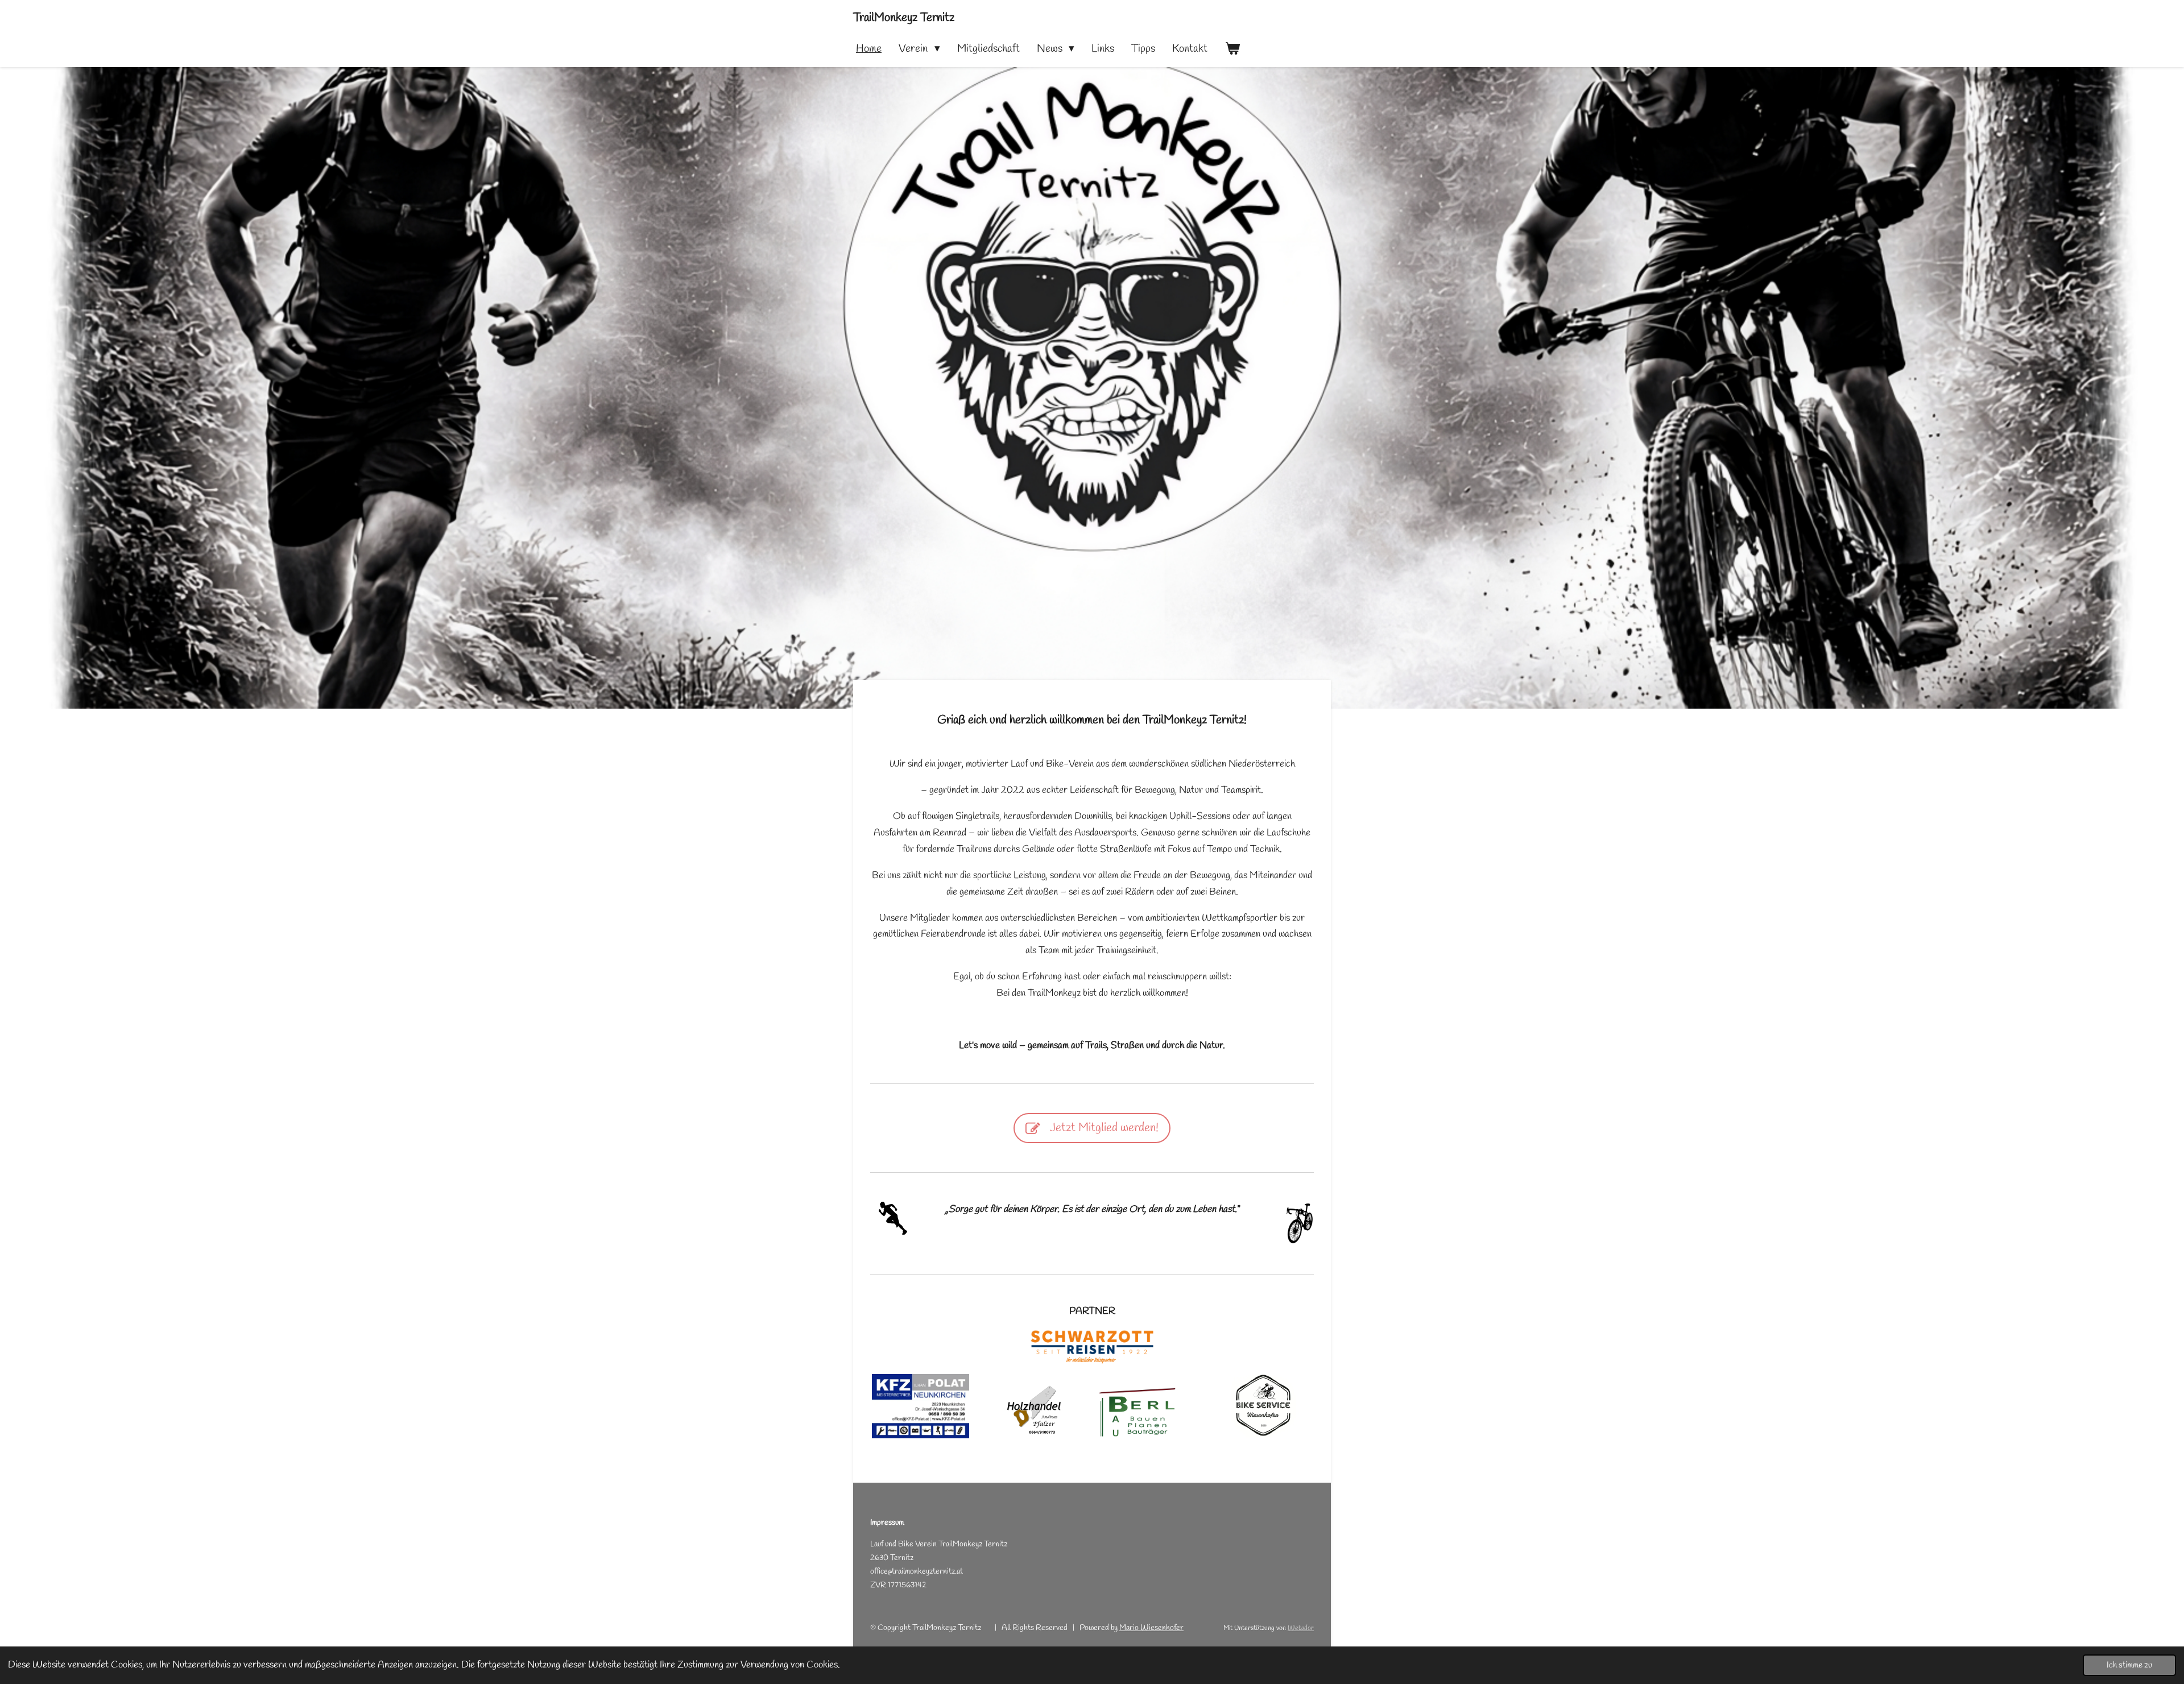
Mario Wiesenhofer (1151, 1628)
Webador (1301, 1628)
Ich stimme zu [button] (2129, 1665)
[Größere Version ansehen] (1263, 1406)
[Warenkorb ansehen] (1232, 49)
